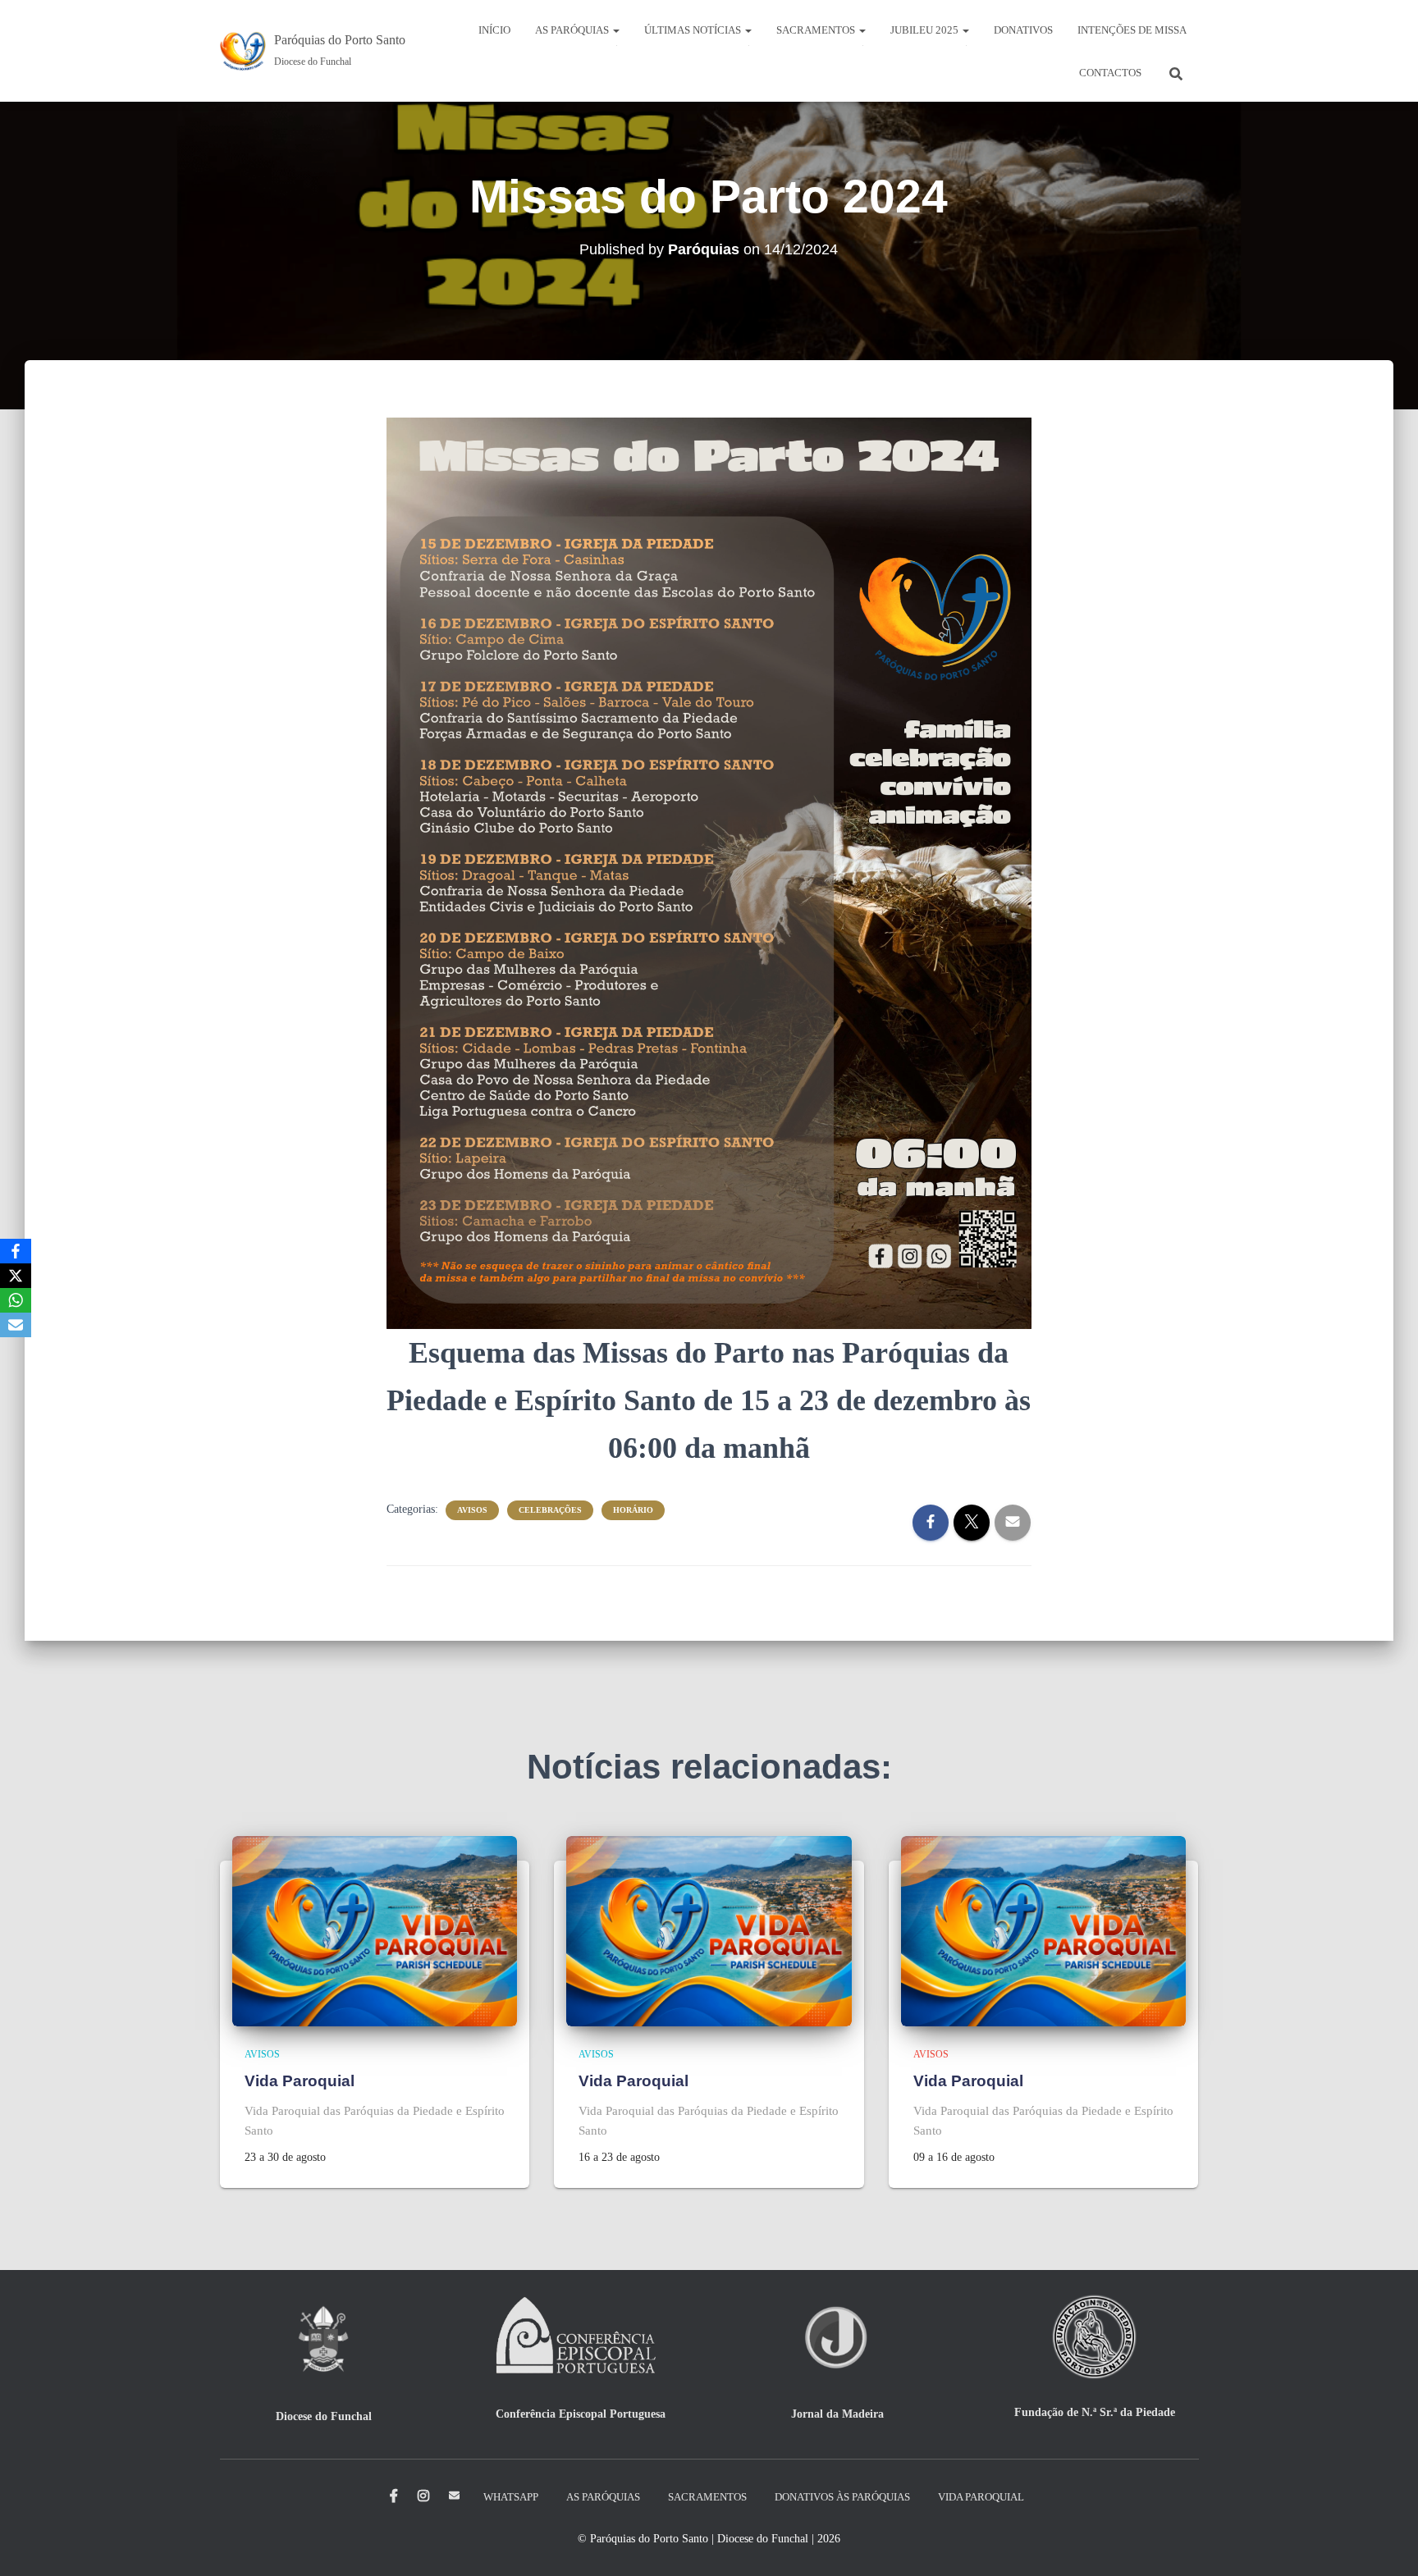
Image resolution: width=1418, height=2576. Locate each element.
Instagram (423, 2496)
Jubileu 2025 (926, 30)
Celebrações (550, 1510)
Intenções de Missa (1132, 30)
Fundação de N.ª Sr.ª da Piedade (1095, 2412)
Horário (633, 1510)
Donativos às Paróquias (842, 2497)
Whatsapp (511, 2497)
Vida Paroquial (300, 2081)
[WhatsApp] (16, 1300)
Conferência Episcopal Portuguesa (581, 2414)
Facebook (394, 2496)
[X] (16, 1276)
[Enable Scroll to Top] (1386, 2543)
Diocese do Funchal (324, 2416)
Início (494, 30)
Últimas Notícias (694, 30)
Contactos (1110, 73)
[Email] (16, 1325)
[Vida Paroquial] (375, 1930)
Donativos (1023, 30)
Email (454, 2495)
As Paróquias (573, 30)
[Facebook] (16, 1251)
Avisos (472, 1510)
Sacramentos (817, 30)
